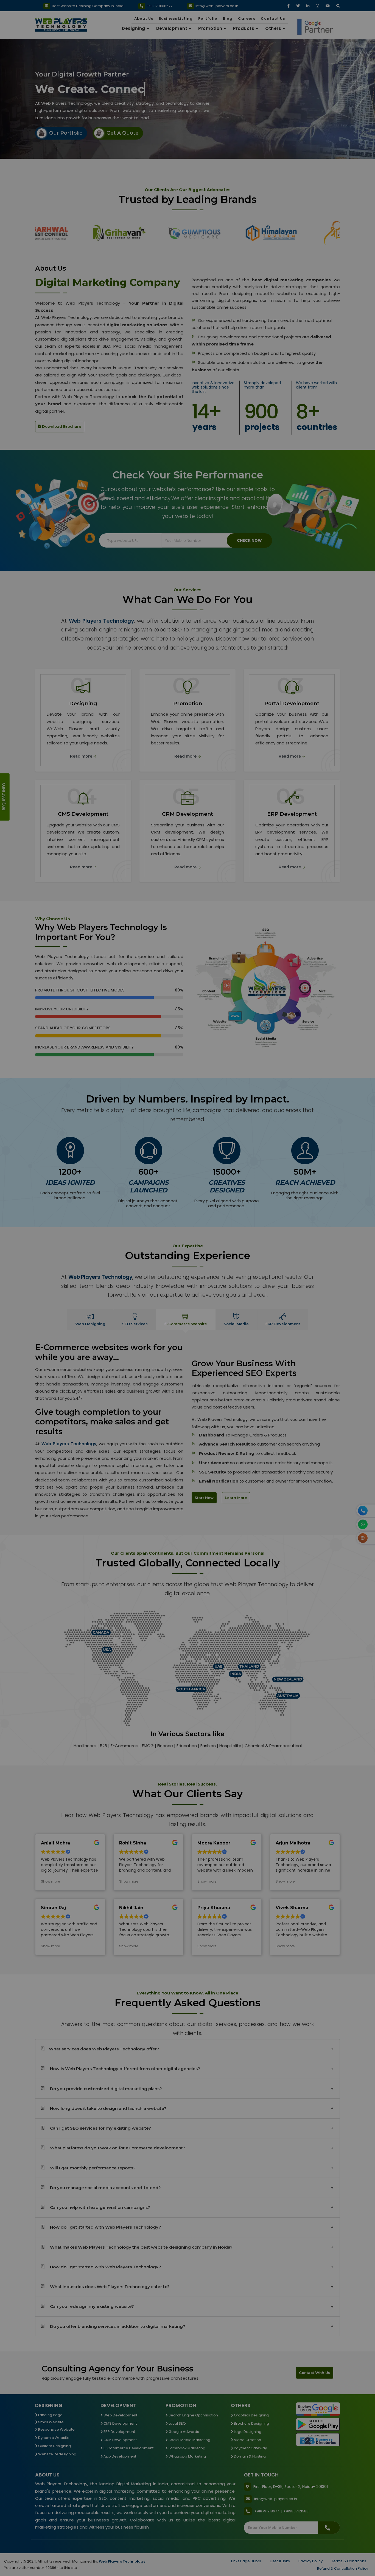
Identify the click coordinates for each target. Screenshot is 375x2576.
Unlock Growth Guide (215, 647)
